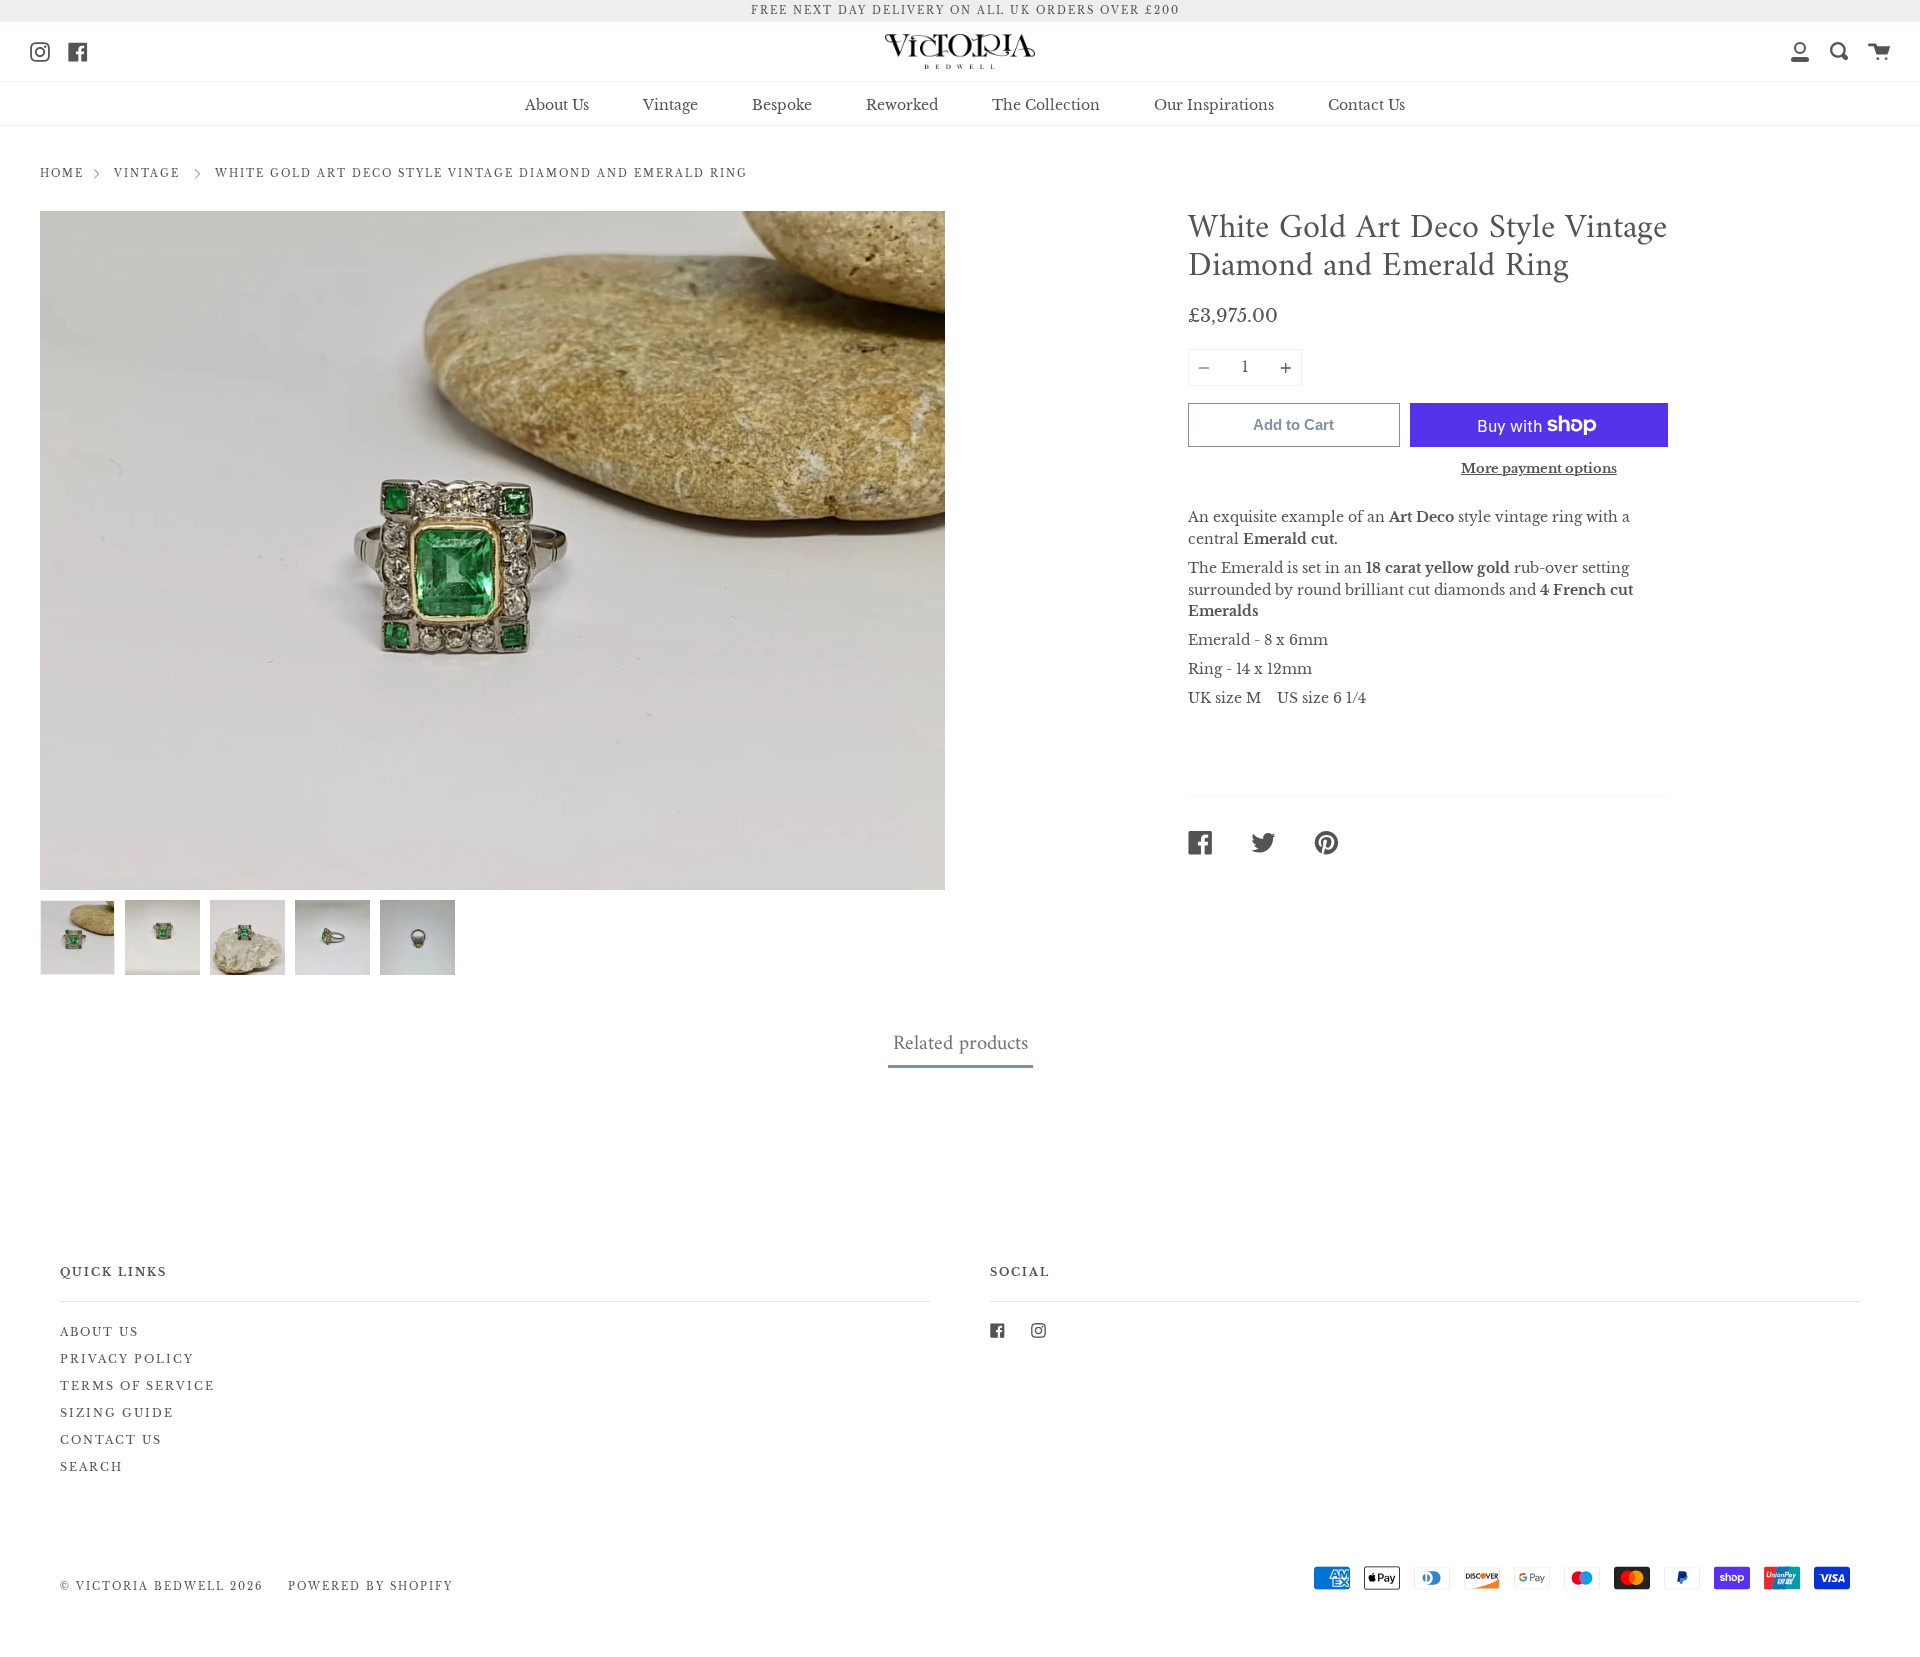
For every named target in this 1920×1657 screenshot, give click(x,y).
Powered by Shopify (370, 1587)
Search (91, 1467)
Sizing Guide (117, 1413)
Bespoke (782, 105)
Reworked (902, 105)
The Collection (1046, 105)
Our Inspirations (1214, 105)
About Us (557, 105)
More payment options (1539, 468)
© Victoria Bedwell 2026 (161, 1587)
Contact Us (1366, 105)
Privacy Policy (127, 1359)
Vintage (670, 105)
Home (62, 174)
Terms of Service (137, 1386)
